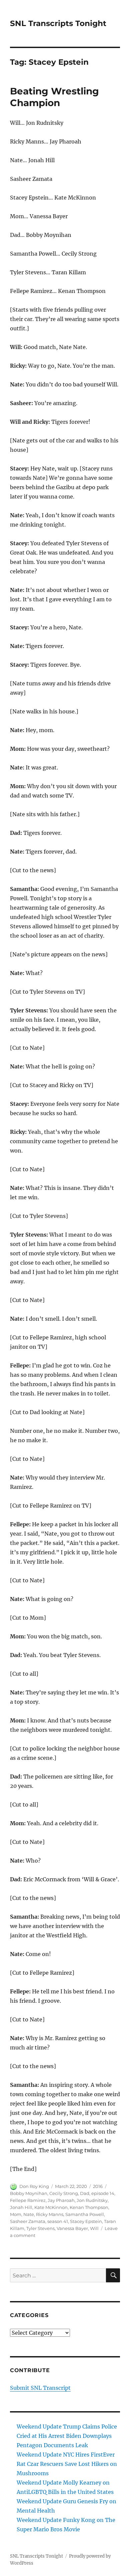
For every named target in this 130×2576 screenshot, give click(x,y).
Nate (29, 2214)
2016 (98, 2186)
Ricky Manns (50, 2214)
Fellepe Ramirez (28, 2200)
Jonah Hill (21, 2207)
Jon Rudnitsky (92, 2200)
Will (94, 2228)
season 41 (58, 2221)
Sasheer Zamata (28, 2221)
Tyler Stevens (40, 2228)
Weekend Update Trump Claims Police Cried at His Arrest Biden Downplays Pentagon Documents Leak (67, 2436)
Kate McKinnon (51, 2207)
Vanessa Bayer (72, 2228)
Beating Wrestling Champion (54, 97)
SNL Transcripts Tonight (58, 23)
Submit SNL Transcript (40, 2388)
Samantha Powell (85, 2214)
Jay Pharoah (61, 2200)
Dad (85, 2193)
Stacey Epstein (86, 2221)
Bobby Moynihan (29, 2193)
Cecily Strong (64, 2193)
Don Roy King (34, 2186)
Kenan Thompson (89, 2207)
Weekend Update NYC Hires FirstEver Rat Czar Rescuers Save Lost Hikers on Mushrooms (67, 2464)
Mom (16, 2214)
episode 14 (103, 2193)
